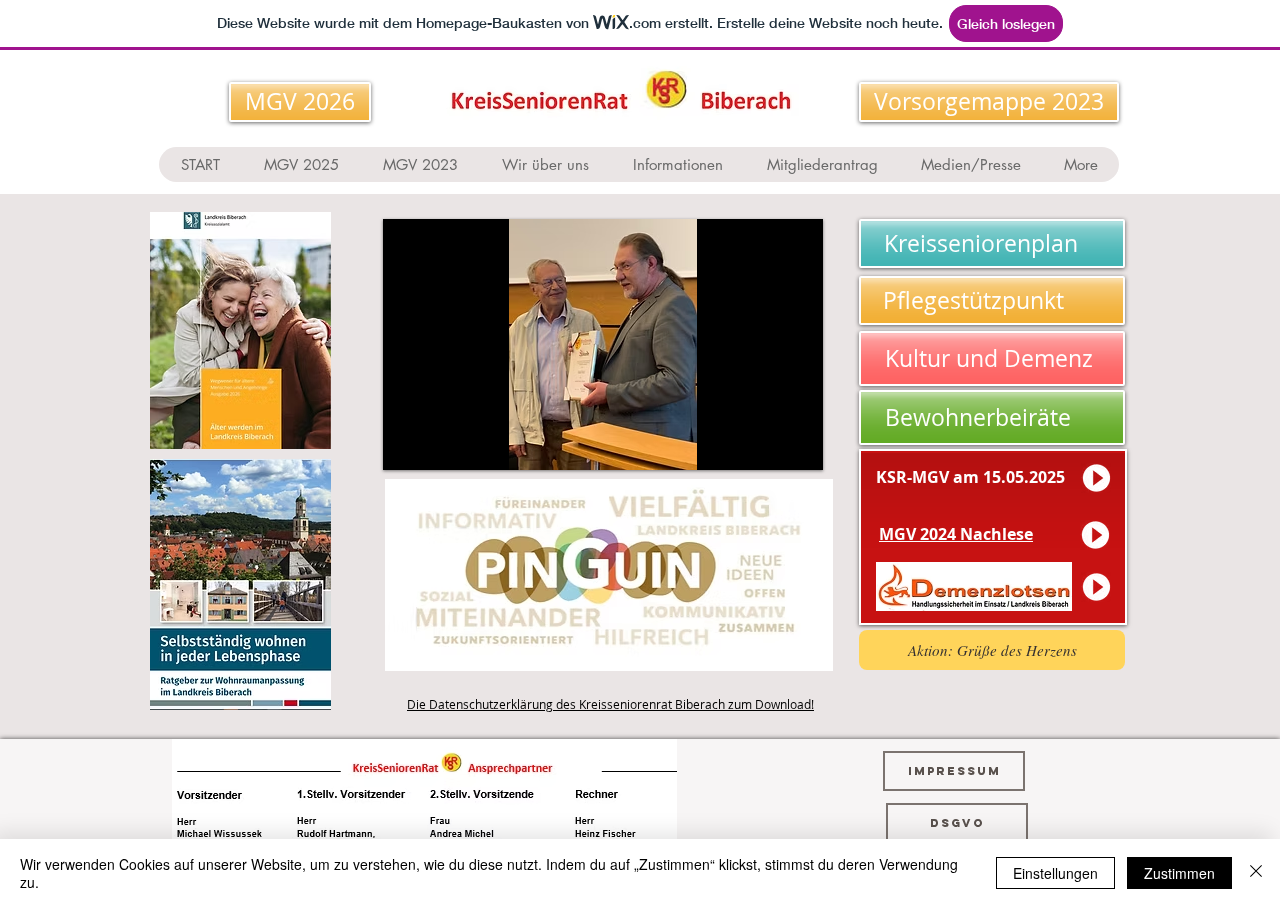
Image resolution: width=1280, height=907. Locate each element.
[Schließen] (1256, 873)
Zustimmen (1179, 873)
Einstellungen (1055, 873)
